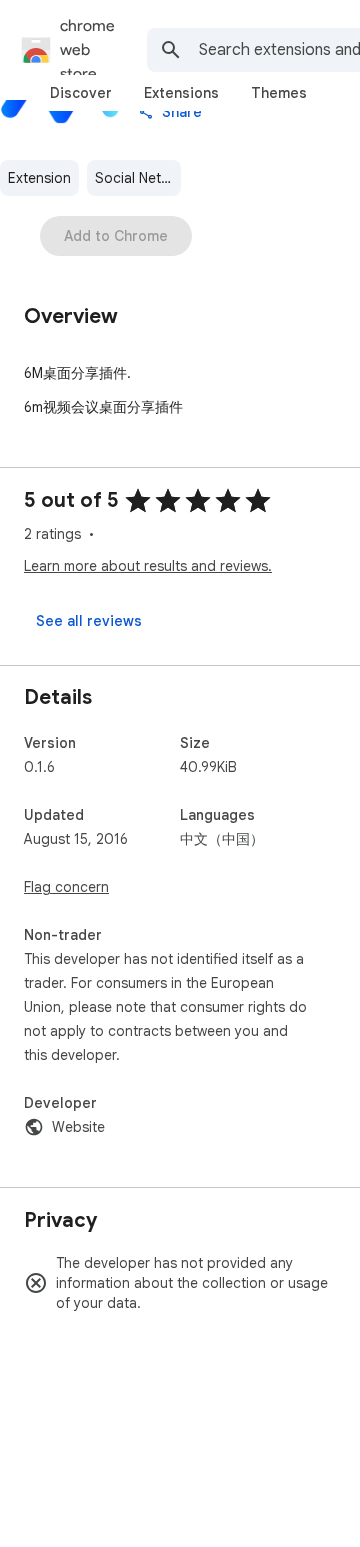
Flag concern (66, 887)
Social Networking (138, 178)
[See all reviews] (89, 621)
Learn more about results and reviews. (148, 566)
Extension (39, 178)
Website (78, 1127)
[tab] (81, 93)
